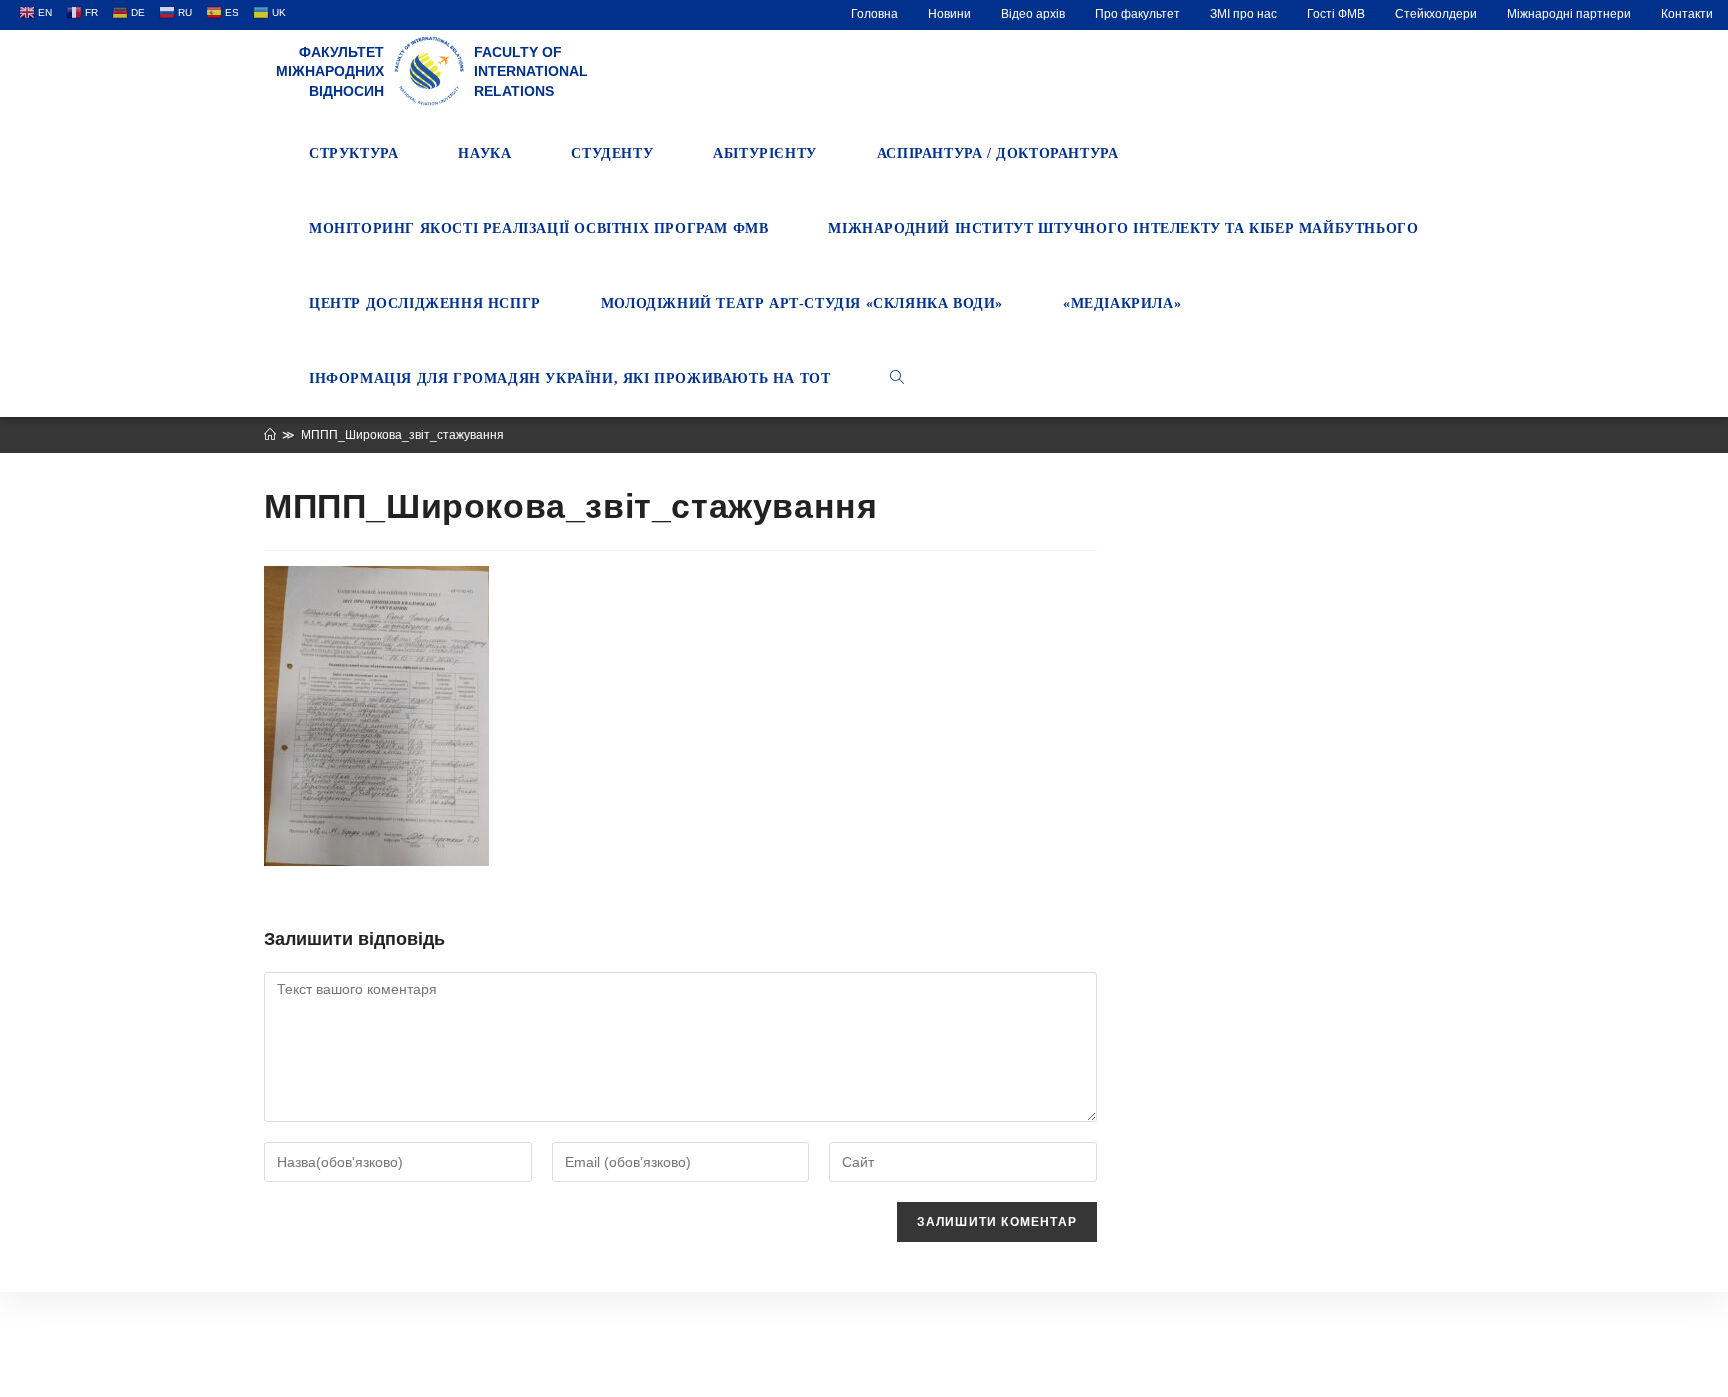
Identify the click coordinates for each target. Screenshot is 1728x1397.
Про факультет (1137, 14)
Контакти (1687, 14)
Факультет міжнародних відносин (330, 71)
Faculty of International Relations (531, 71)
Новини (949, 14)
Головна (874, 14)
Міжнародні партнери (1569, 14)
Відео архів (1033, 14)
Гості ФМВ (1336, 14)
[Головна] (270, 435)
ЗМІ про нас (1243, 14)
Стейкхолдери (1436, 14)
